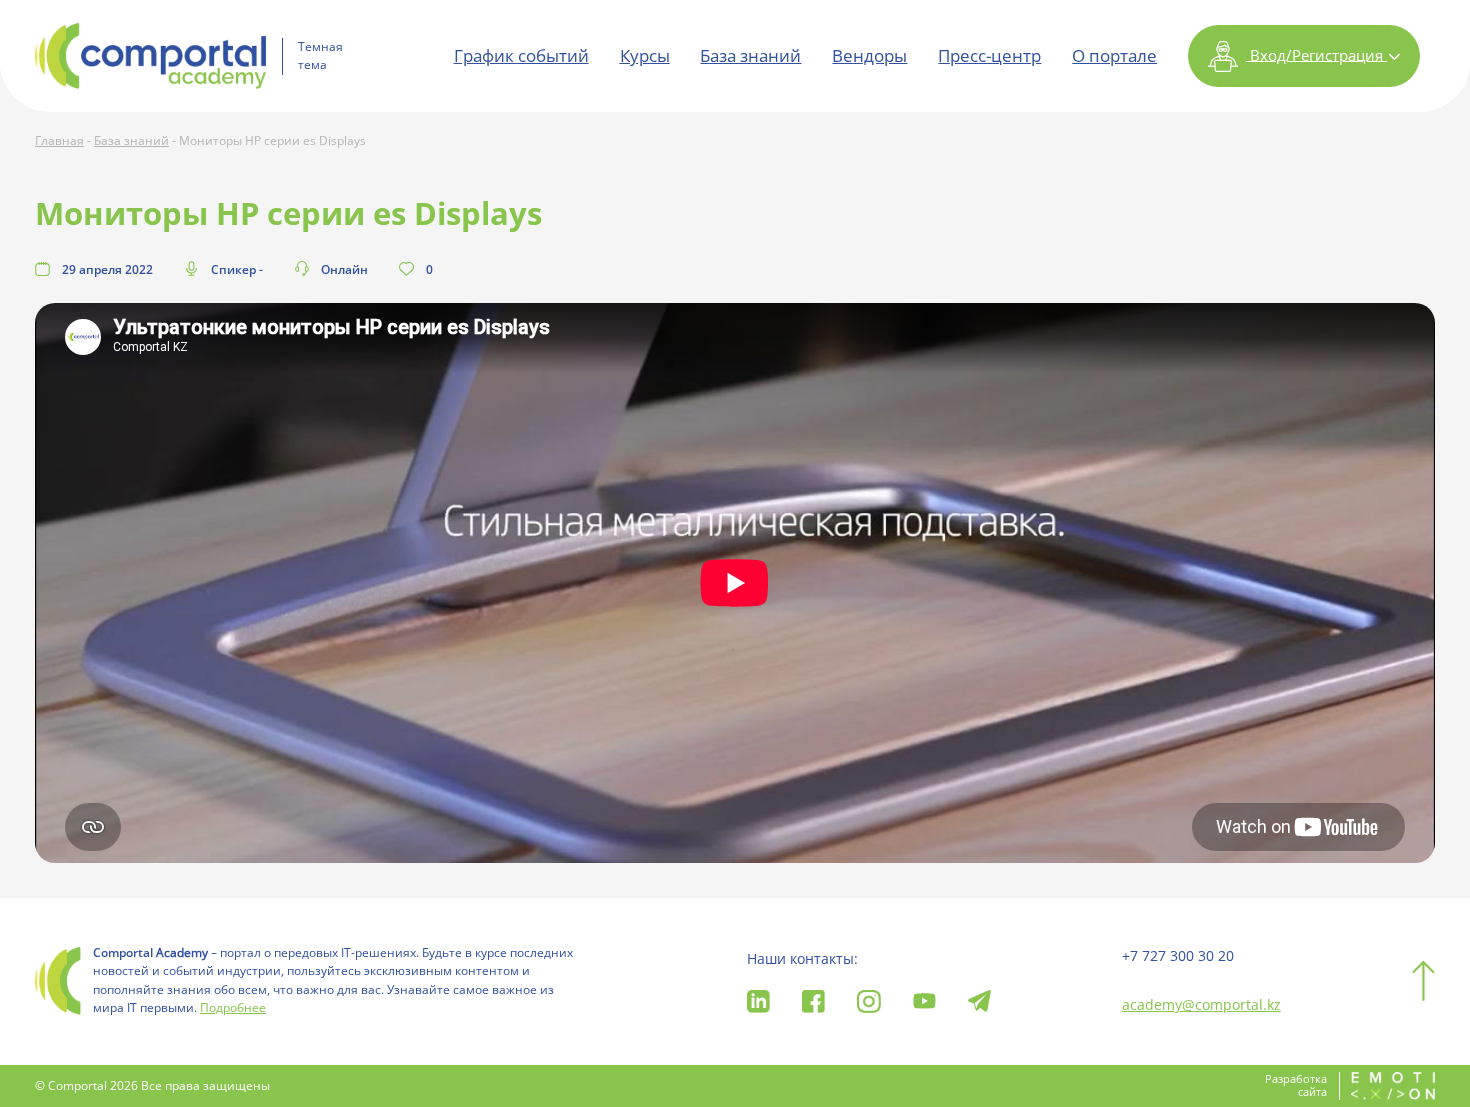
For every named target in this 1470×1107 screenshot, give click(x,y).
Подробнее (233, 1007)
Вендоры (869, 55)
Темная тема (320, 56)
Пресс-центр (989, 55)
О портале (1114, 55)
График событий (521, 55)
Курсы (645, 55)
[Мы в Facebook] (813, 999)
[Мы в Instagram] (868, 999)
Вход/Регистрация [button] (1316, 54)
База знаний (750, 55)
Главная (59, 140)
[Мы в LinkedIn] (758, 999)
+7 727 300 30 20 (1178, 955)
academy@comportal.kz (1201, 1004)
